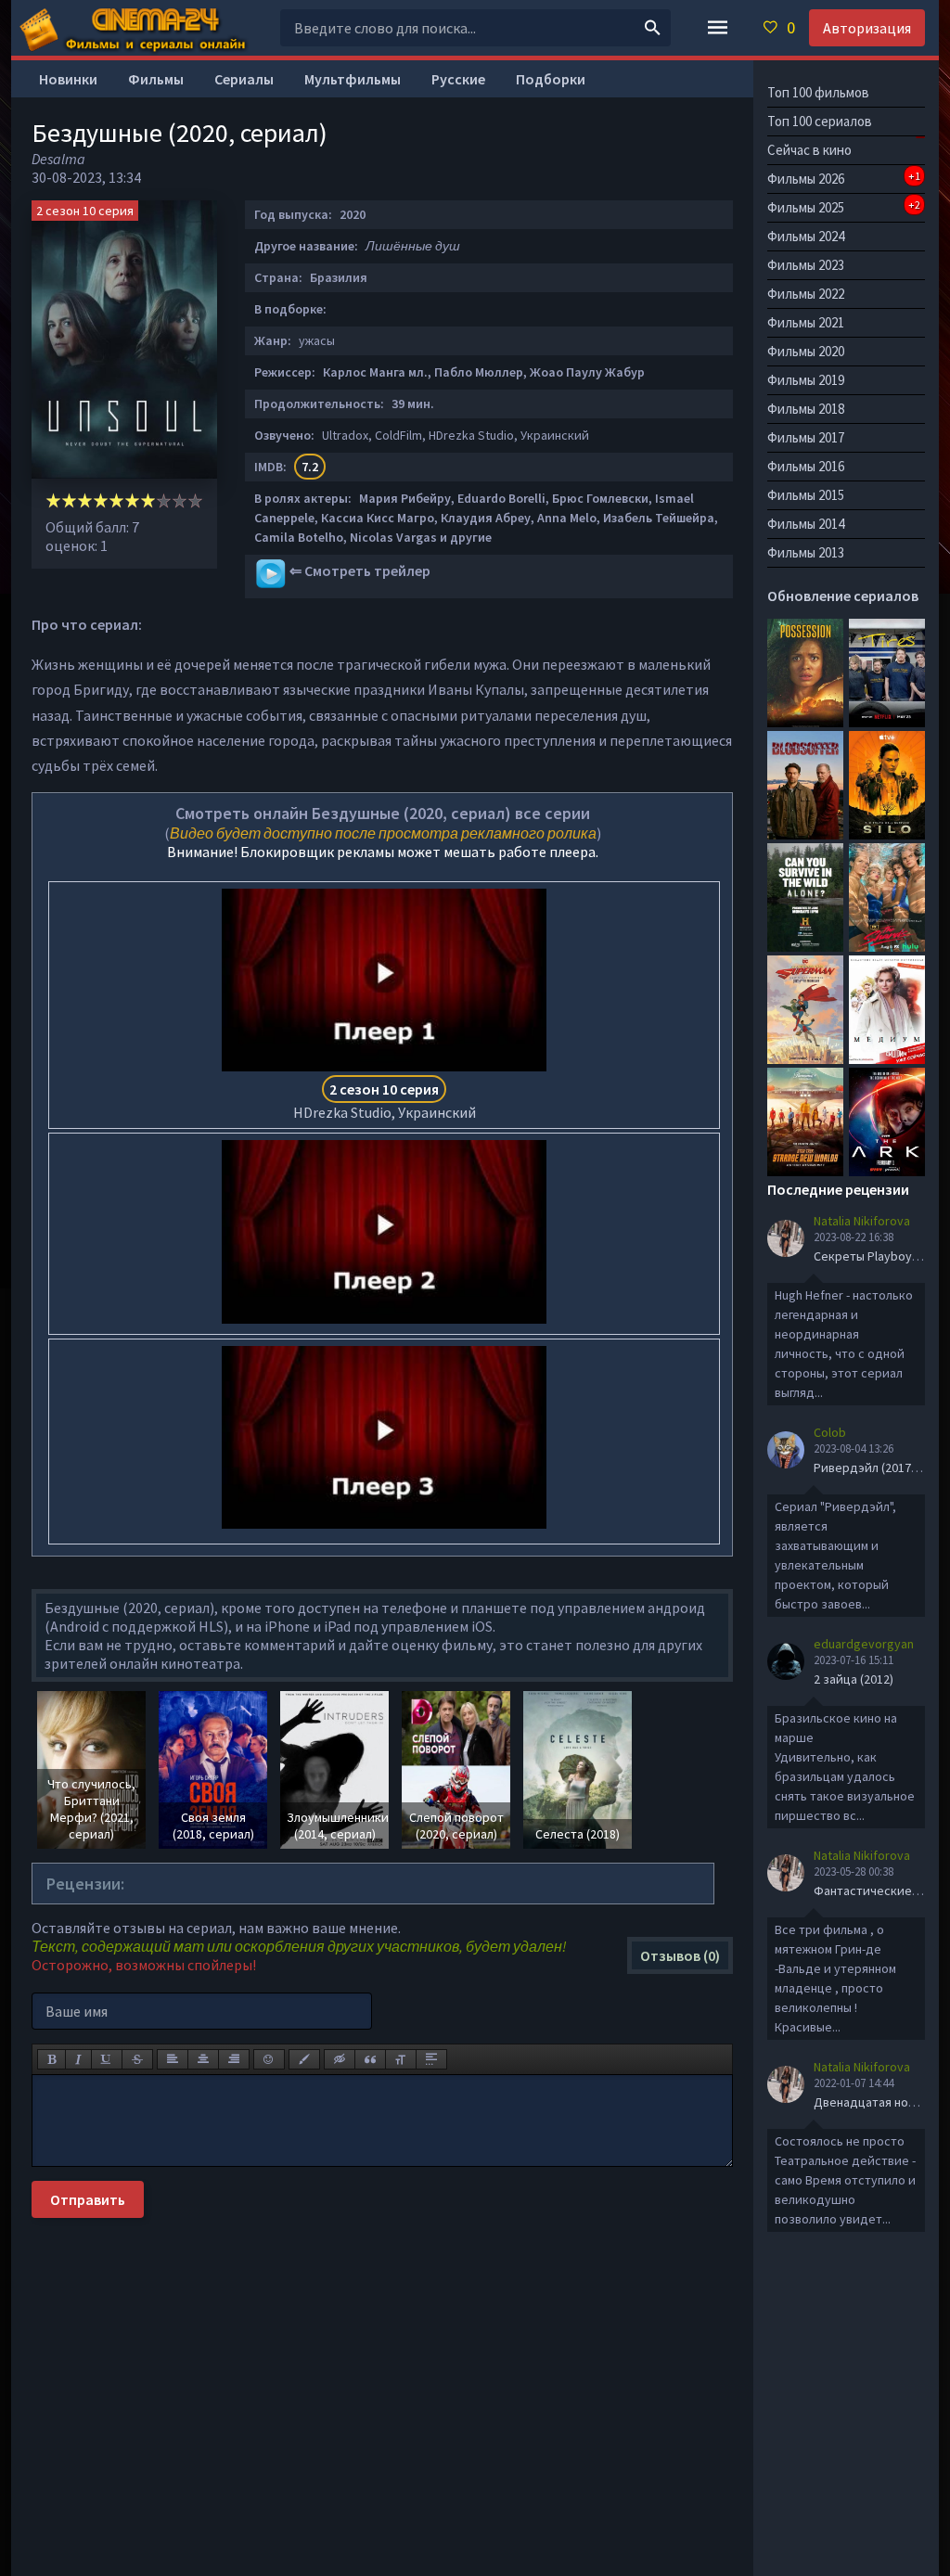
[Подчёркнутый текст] (107, 2059)
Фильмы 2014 (806, 524)
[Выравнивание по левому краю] (173, 2059)
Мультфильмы (353, 79)
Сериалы (244, 79)
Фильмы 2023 (806, 265)
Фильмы (156, 79)
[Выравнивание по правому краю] (234, 2059)
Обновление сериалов (843, 596)
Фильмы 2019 (806, 380)
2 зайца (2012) (854, 1679)
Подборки (551, 79)
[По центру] (203, 2059)
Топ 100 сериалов (820, 121)
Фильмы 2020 (806, 351)
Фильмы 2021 (806, 322)
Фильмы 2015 (806, 495)
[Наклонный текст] (78, 2059)
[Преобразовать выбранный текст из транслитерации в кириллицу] (401, 2059)
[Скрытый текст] (340, 2059)
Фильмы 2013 (806, 552)
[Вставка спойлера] (431, 2059)
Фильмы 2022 (806, 294)
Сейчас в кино (809, 150)
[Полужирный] (51, 2059)
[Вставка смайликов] (269, 2059)
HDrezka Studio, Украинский (385, 1101)
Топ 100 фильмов (818, 92)
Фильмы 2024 (806, 236)
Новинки (68, 79)
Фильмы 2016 (806, 466)
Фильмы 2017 (806, 437)
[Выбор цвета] (304, 2059)
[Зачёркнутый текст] (137, 2059)
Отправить (88, 2199)
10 (195, 500)
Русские (458, 79)
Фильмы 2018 (806, 409)
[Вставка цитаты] (370, 2059)
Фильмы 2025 (844, 207)
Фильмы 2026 (844, 178)
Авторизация (867, 28)
